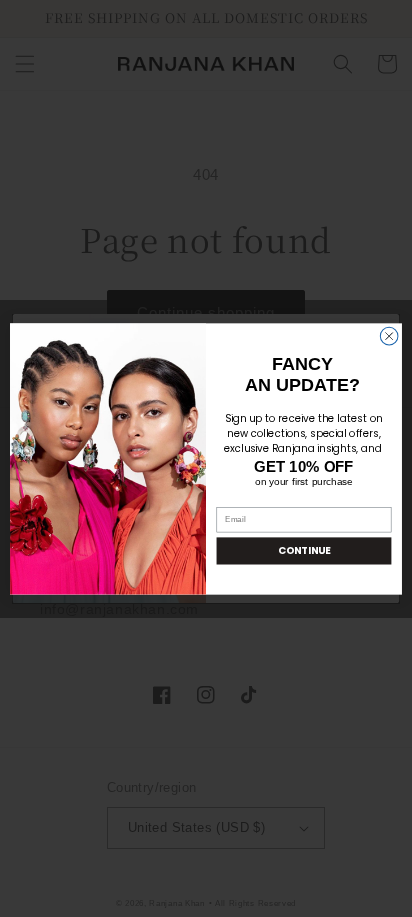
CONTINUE (304, 550)
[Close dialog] (389, 336)
